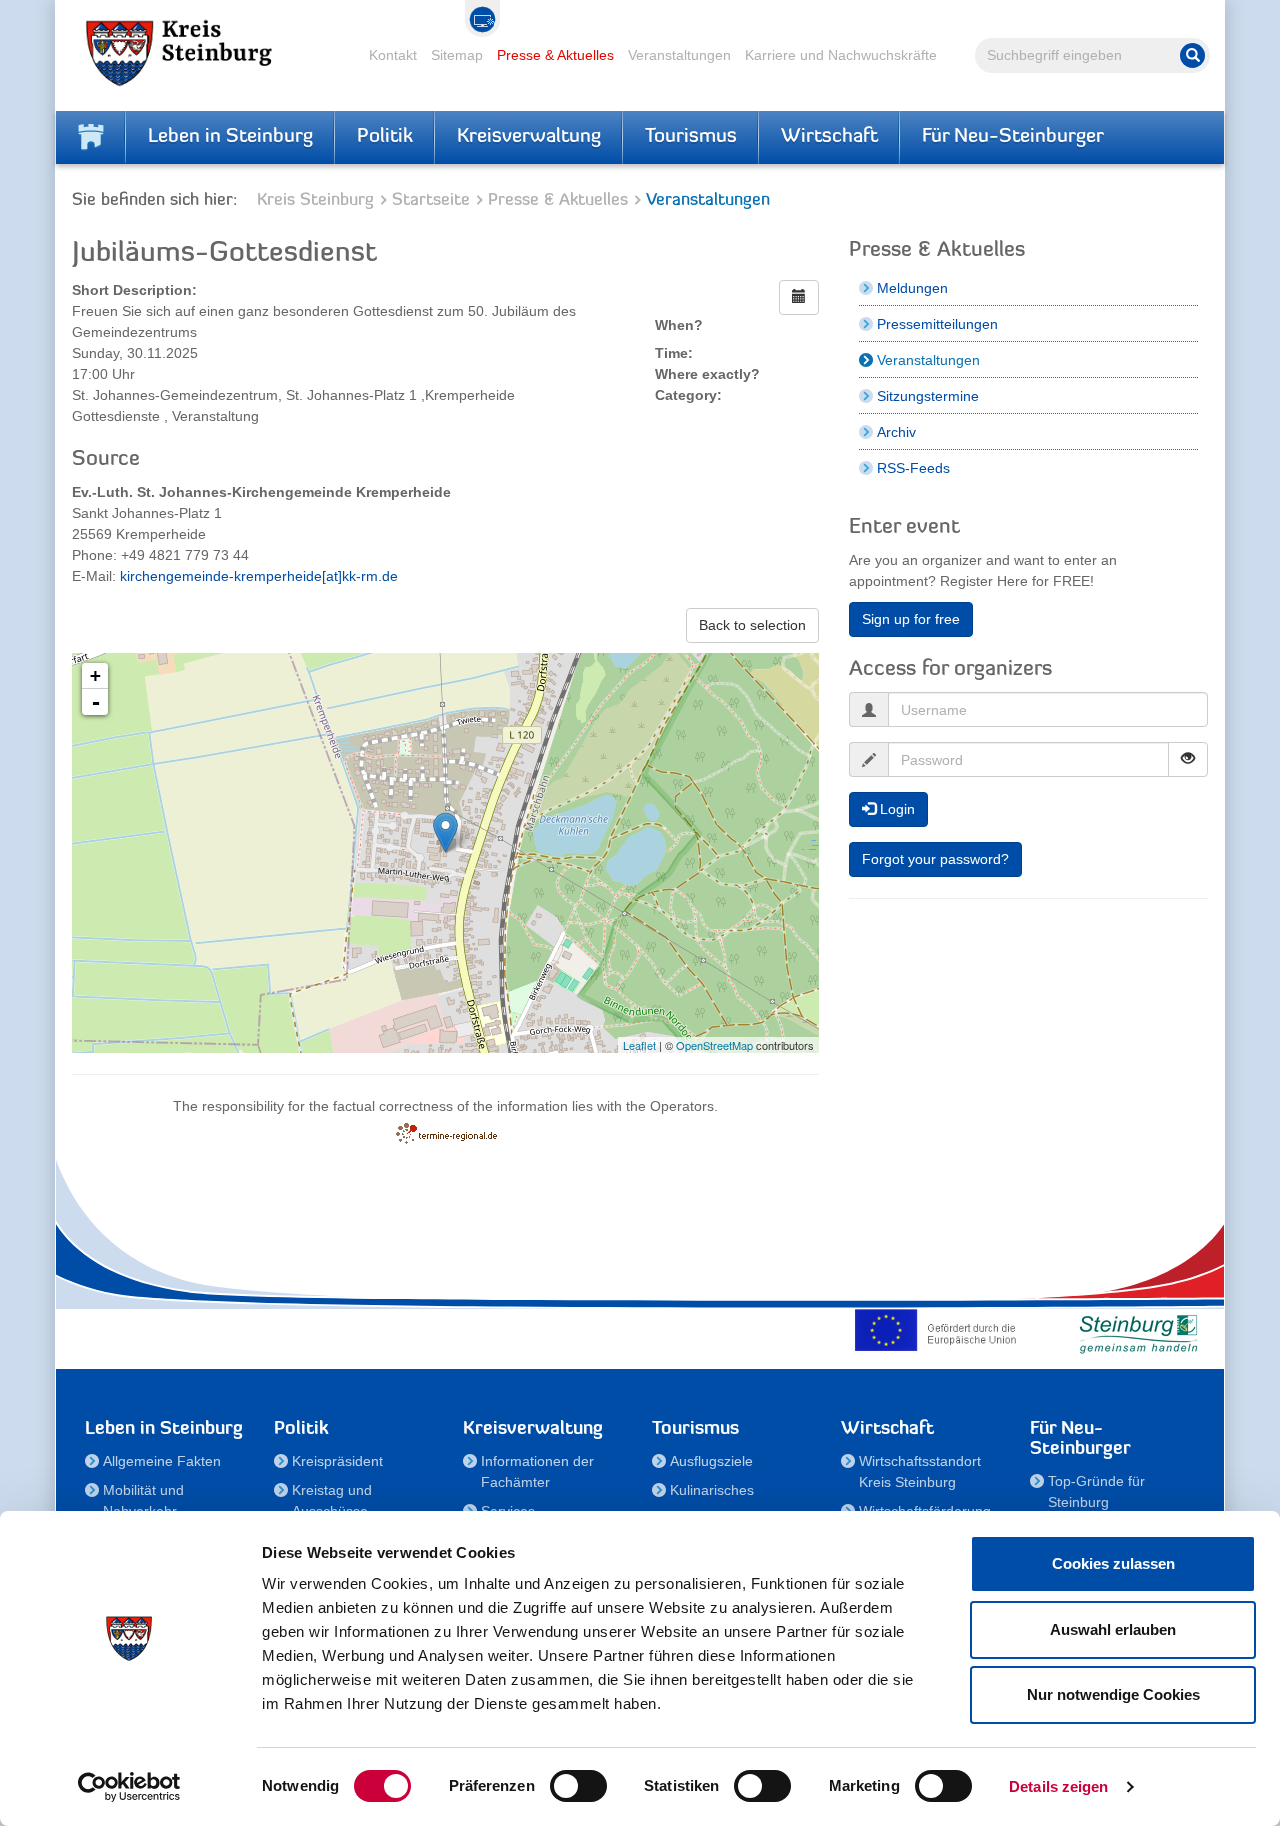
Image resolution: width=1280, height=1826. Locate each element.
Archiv (896, 432)
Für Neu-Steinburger (1013, 137)
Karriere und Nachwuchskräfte (841, 55)
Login (895, 809)
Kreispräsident (337, 1461)
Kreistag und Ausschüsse (332, 1500)
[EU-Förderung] (940, 1330)
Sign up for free (911, 619)
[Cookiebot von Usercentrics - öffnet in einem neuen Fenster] (129, 1787)
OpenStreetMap (714, 1045)
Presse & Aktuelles (555, 55)
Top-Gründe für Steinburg (1096, 1491)
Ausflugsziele (711, 1461)
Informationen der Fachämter (537, 1471)
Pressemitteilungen (937, 324)
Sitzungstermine (928, 396)
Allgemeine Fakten (162, 1461)
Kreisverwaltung (529, 137)
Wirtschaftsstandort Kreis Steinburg (920, 1471)
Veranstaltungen (679, 55)
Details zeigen (1058, 1786)
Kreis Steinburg (315, 200)
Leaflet (639, 1045)
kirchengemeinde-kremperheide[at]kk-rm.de (259, 576)
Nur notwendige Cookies (1113, 1694)
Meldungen (912, 288)
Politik (385, 137)
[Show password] (1188, 759)
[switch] (578, 1786)
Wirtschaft (829, 137)
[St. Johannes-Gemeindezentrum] (445, 832)
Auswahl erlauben (1113, 1629)
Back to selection (752, 625)
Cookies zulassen (1113, 1563)
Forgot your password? (935, 859)
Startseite (431, 200)
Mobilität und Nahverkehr (143, 1500)
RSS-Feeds (913, 468)
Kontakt (393, 55)
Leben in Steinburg (230, 137)
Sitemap (457, 55)
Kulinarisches (712, 1490)
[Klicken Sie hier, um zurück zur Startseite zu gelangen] (91, 137)
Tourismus (691, 137)
